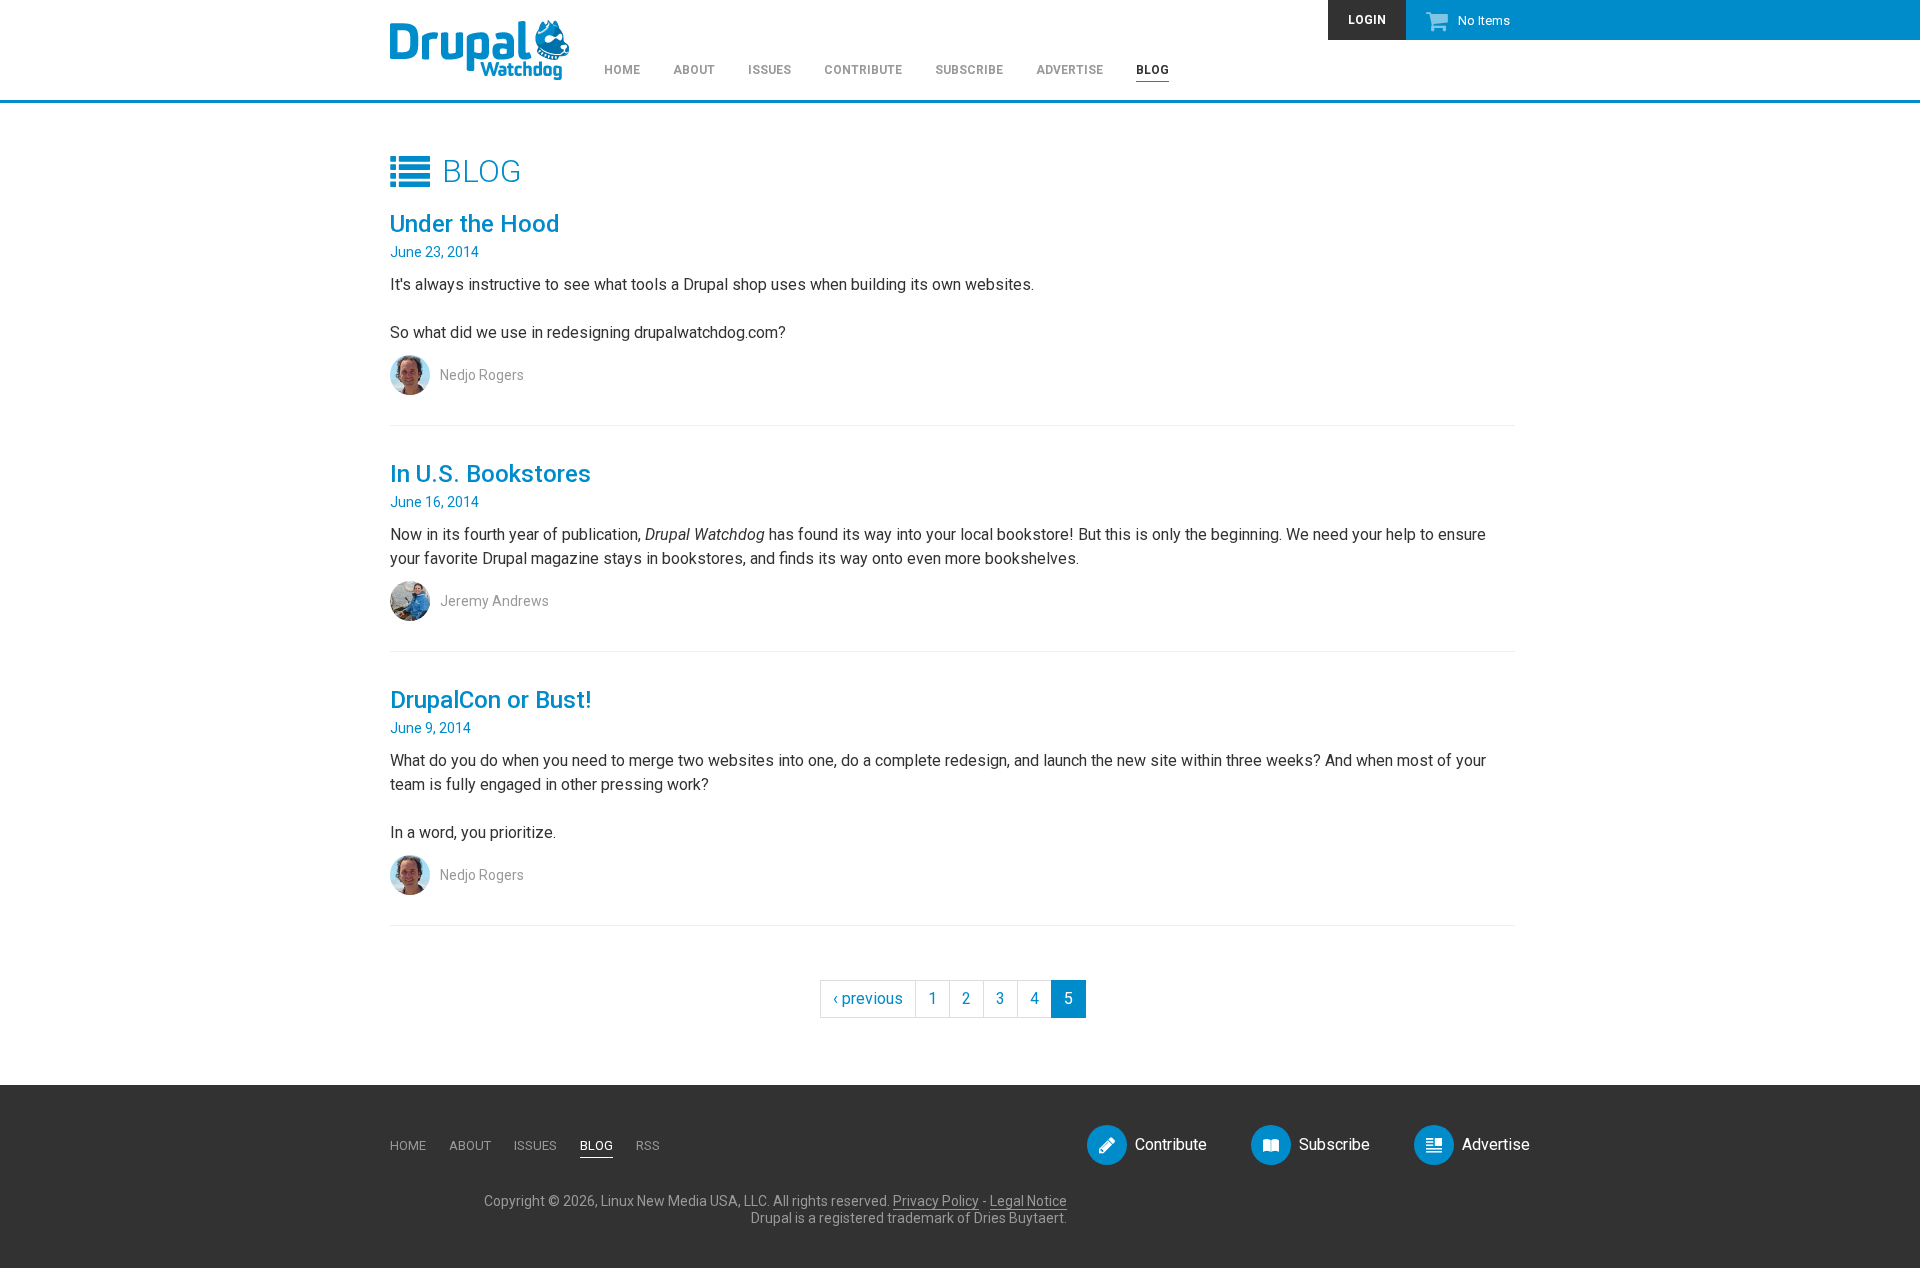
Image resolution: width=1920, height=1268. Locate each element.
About (694, 70)
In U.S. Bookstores (490, 474)
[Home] (489, 40)
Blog (1152, 70)
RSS (648, 1145)
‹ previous (868, 998)
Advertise (1069, 70)
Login (1367, 20)
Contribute (863, 70)
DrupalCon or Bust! (490, 700)
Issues (769, 70)
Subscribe (969, 70)
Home (622, 70)
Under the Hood (475, 224)
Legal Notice (1028, 1201)
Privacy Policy (936, 1201)
